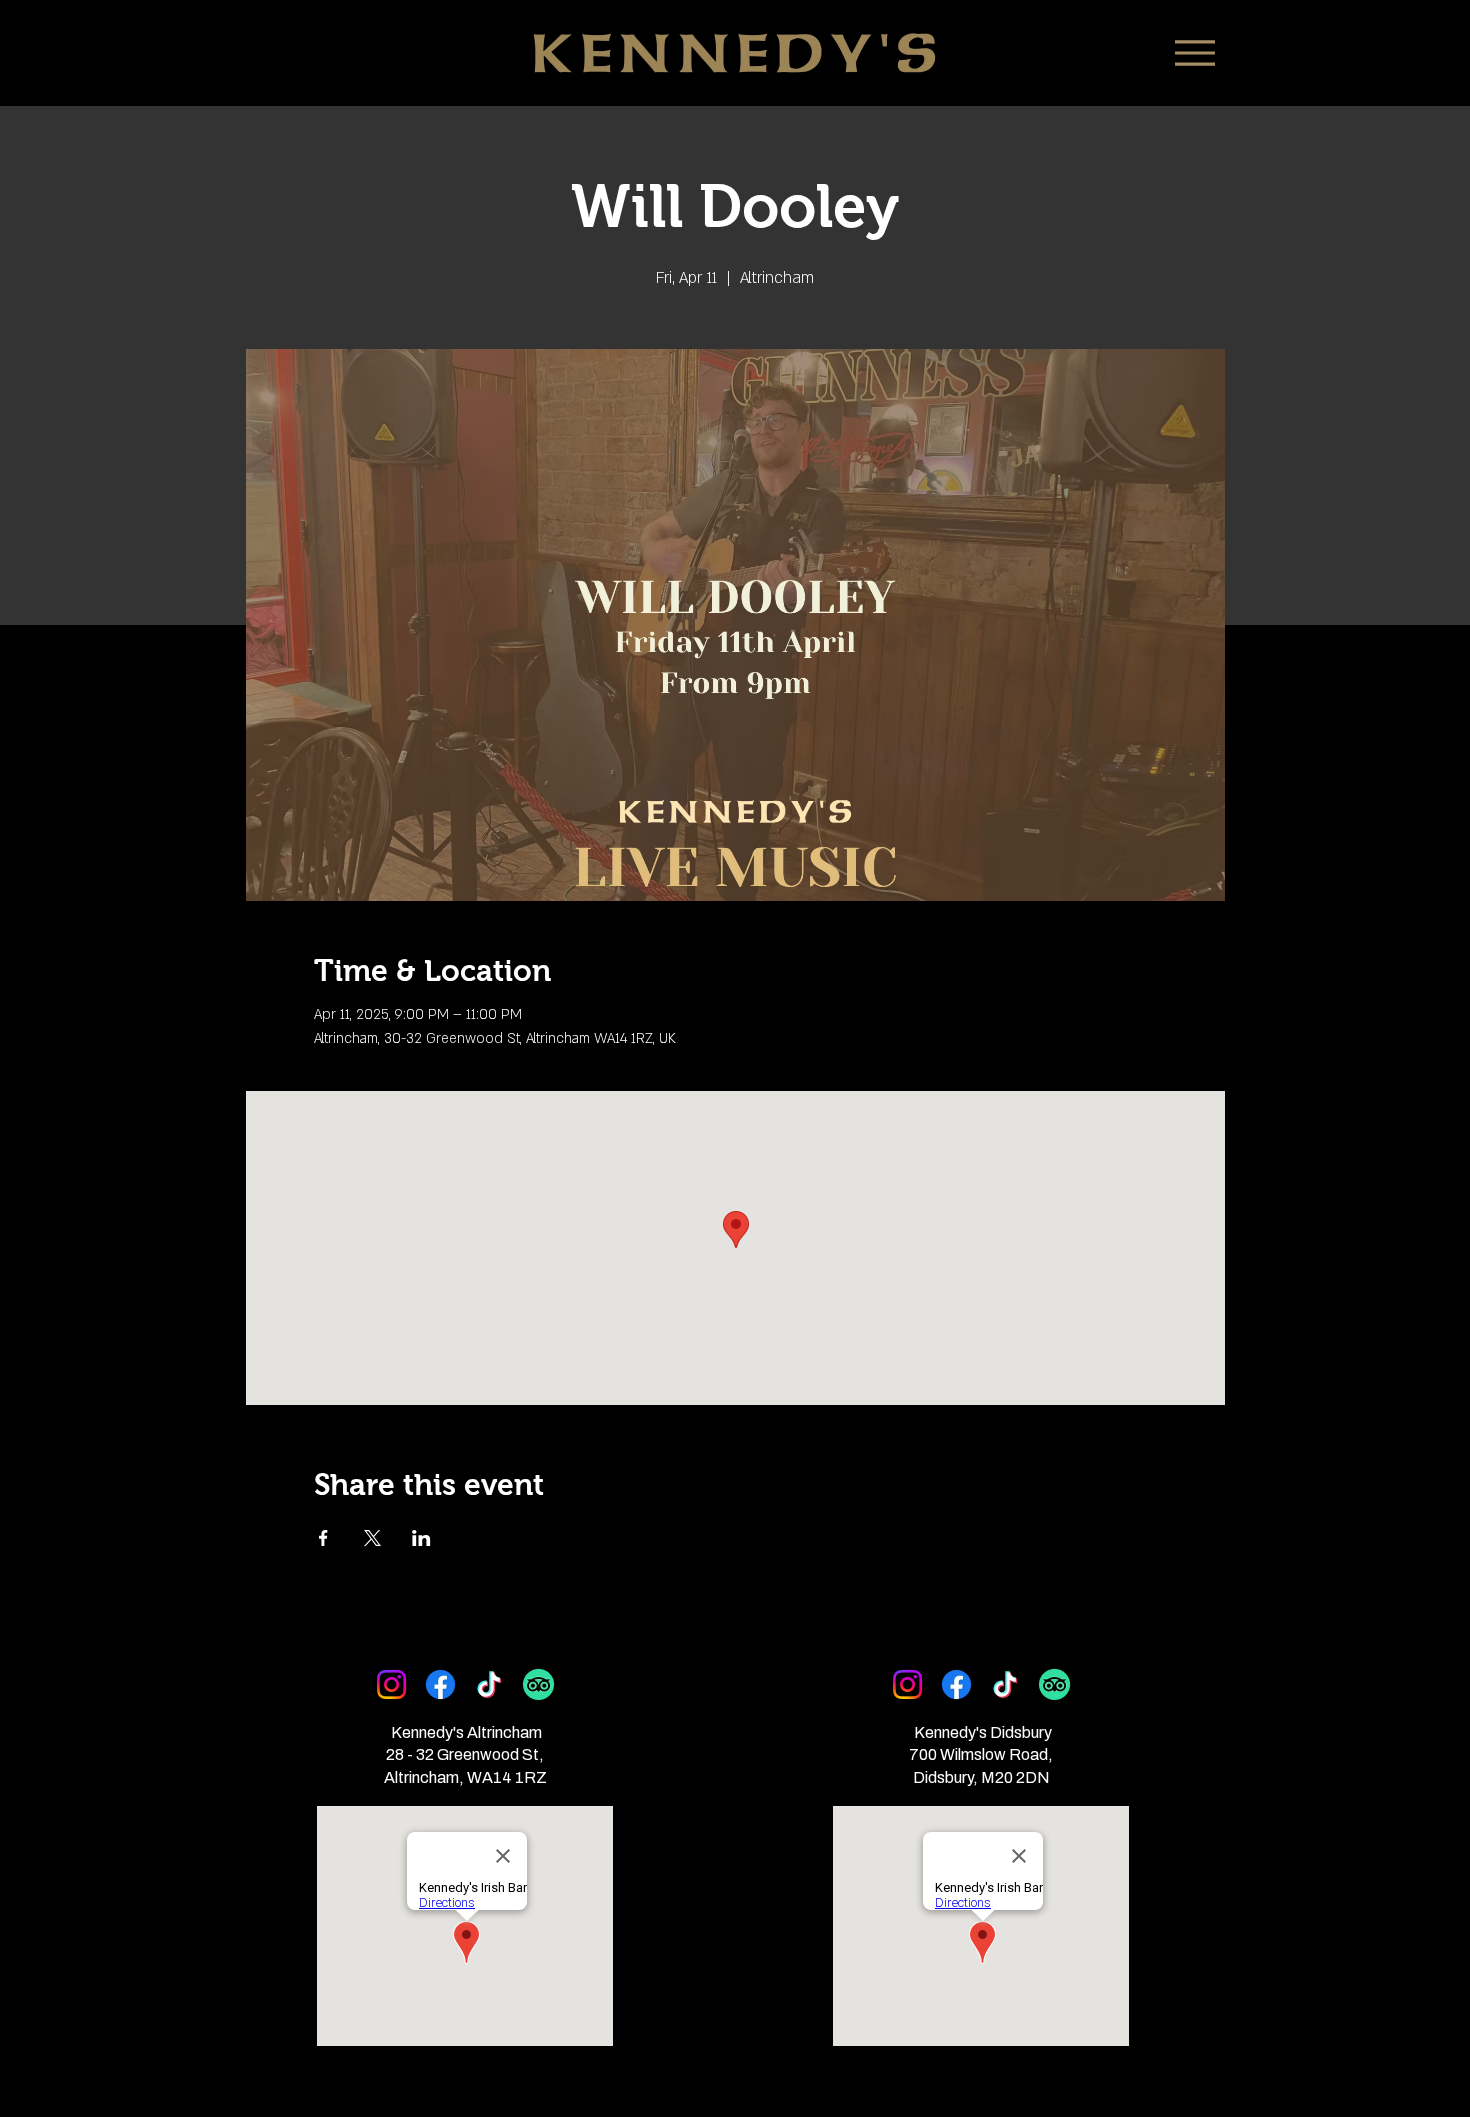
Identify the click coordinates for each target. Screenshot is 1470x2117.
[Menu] (1194, 52)
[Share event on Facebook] (323, 1538)
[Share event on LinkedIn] (421, 1538)
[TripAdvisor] (538, 1684)
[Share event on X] (372, 1538)
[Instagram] (391, 1684)
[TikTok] (489, 1684)
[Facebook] (440, 1684)
